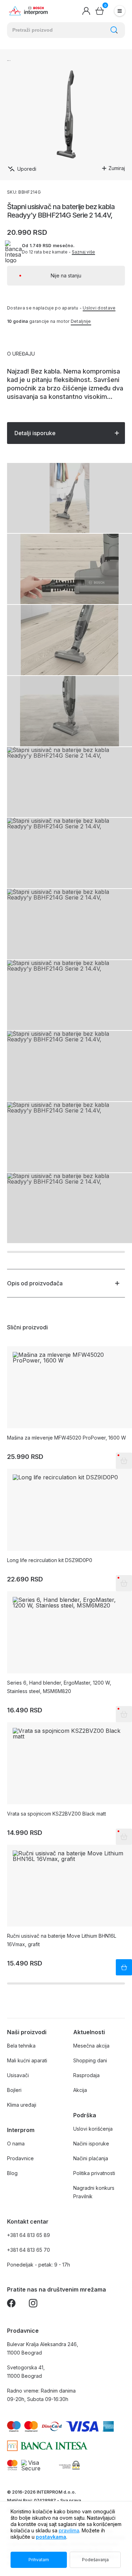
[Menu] (120, 11)
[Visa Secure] (31, 2465)
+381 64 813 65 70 (29, 2250)
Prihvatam (39, 2560)
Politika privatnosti (94, 2173)
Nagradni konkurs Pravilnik (94, 2192)
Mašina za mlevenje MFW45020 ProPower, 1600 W (67, 1438)
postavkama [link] (51, 2537)
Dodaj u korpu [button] (124, 1967)
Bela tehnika (21, 2046)
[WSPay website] (69, 2465)
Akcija (80, 2090)
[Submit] (114, 30)
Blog (12, 2173)
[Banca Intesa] (47, 2446)
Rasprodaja (86, 2075)
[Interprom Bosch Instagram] (33, 2304)
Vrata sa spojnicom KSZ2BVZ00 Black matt (56, 1814)
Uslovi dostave (99, 308)
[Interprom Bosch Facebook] (11, 2304)
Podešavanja (95, 2560)
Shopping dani (90, 2060)
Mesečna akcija (91, 2046)
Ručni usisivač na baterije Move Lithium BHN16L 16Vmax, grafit (62, 1940)
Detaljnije (81, 321)
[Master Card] (12, 2465)
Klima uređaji (22, 2105)
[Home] (28, 11)
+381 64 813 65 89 (29, 2235)
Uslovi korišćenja (93, 2129)
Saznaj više (83, 252)
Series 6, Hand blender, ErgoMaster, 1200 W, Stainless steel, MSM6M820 (59, 1687)
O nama (16, 2143)
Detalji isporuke (35, 433)
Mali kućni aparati (27, 2060)
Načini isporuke (91, 2143)
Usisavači (18, 2075)
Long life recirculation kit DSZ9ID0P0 (50, 1560)
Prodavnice (20, 2158)
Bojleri (14, 2090)
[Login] (86, 11)
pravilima (69, 2530)
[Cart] (100, 11)
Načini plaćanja (91, 2158)
